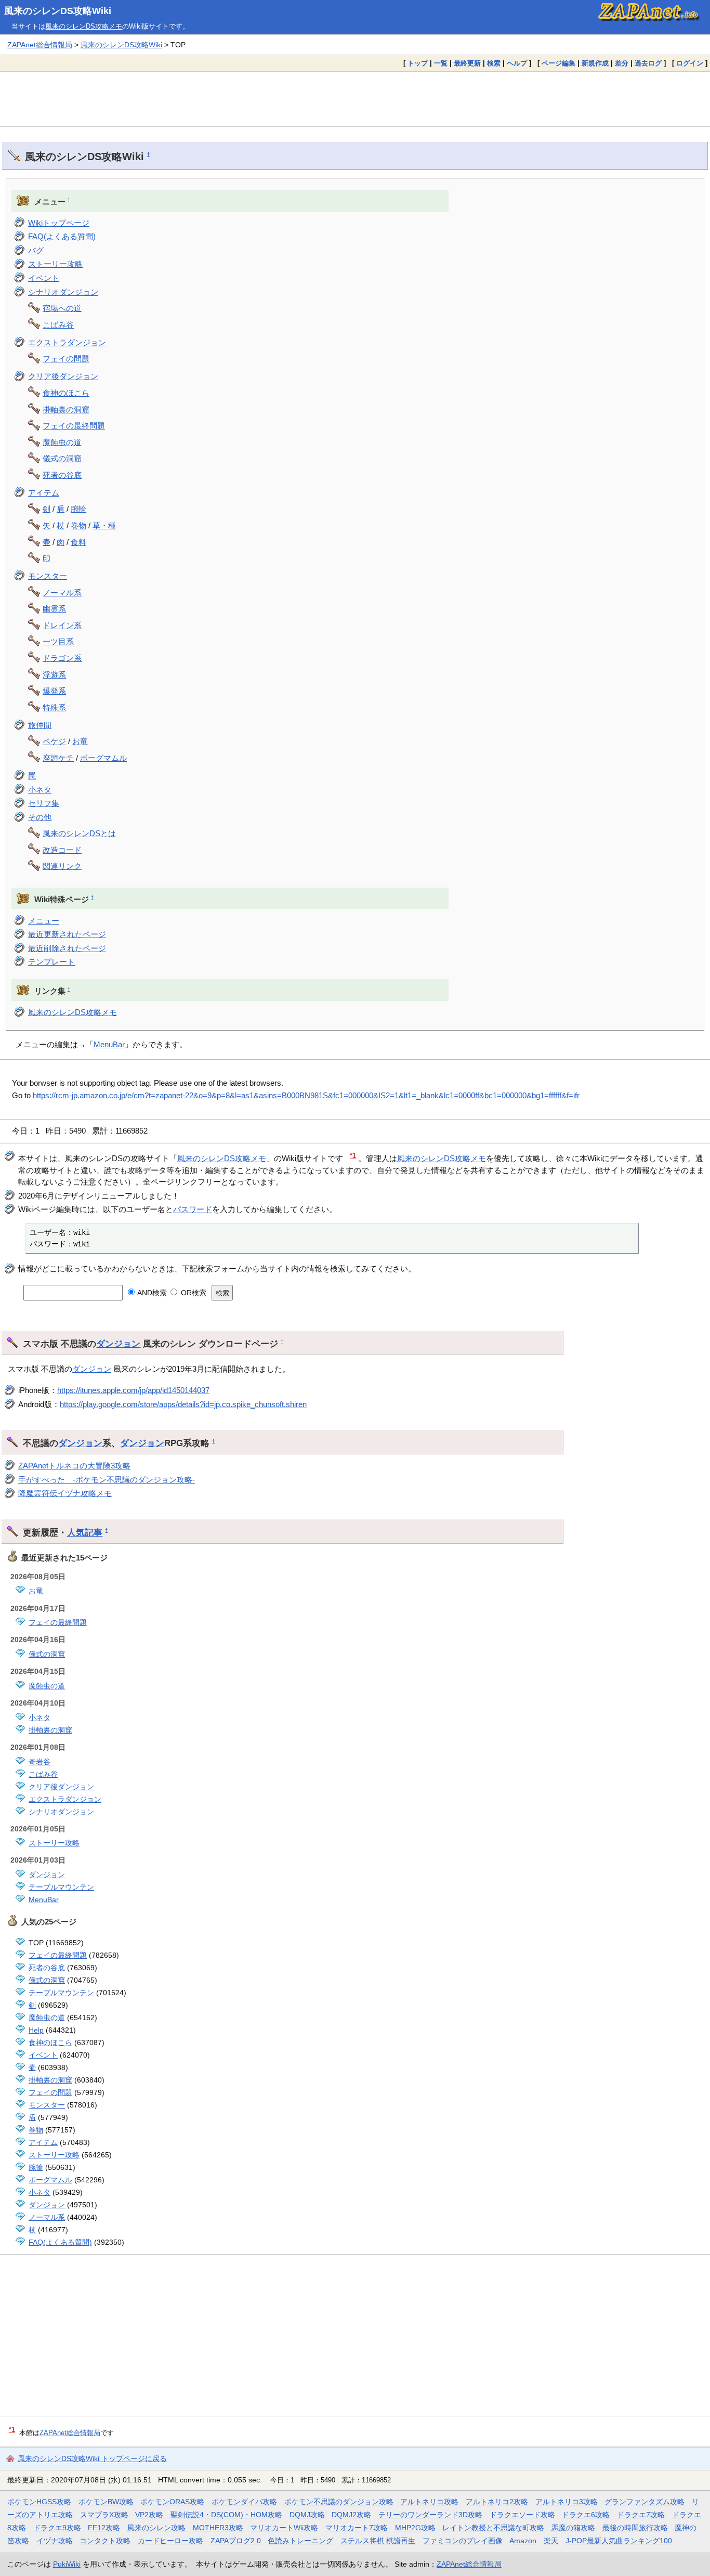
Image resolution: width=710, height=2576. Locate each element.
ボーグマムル (103, 758)
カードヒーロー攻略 (170, 2541)
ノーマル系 (62, 593)
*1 (353, 1156)
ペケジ (54, 741)
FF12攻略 (104, 2528)
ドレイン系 (62, 625)
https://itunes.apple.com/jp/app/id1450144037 (133, 1390)
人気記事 (85, 1532)
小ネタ (40, 790)
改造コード (62, 850)
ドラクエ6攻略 (586, 2515)
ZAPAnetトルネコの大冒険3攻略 (74, 1466)
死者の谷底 (62, 475)
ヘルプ (517, 63)
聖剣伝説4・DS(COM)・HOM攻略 (226, 2515)
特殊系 (54, 707)
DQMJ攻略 (307, 2515)
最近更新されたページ (67, 934)
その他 (40, 817)
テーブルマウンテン (61, 1887)
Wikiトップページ (59, 223)
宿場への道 (62, 308)
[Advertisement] (355, 99)
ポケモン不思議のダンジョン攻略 (339, 2502)
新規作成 (595, 63)
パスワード (193, 1209)
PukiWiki (67, 2564)
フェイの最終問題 (74, 426)
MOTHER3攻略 (218, 2528)
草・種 (104, 525)
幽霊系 (54, 609)
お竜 (80, 741)
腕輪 (78, 509)
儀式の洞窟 (62, 458)
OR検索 (192, 1293)
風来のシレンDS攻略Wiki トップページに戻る (92, 2458)
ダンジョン (118, 1344)
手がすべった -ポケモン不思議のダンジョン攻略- (107, 1480)
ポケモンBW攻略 (106, 2502)
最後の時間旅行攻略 (635, 2528)
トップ (418, 63)
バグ (36, 250)
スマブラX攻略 (104, 2515)
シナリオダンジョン (63, 292)
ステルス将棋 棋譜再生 (378, 2541)
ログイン (690, 63)
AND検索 (151, 1293)
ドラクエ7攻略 (641, 2515)
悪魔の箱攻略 (573, 2528)
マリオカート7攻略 (357, 2528)
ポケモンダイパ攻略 (244, 2502)
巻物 (78, 525)
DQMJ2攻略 (351, 2515)
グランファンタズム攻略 (645, 2502)
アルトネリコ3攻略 (567, 2502)
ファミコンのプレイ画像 (463, 2541)
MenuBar (109, 1044)
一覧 (441, 63)
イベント (44, 278)
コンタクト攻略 (105, 2541)
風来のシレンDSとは (79, 833)
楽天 (551, 2541)
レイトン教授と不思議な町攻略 (493, 2528)
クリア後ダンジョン (63, 376)
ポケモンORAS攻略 (172, 2502)
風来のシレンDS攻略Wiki (58, 11)
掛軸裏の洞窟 (66, 409)
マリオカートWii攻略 (284, 2528)
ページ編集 (558, 63)
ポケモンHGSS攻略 (39, 2502)
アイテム (44, 493)
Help (36, 2030)
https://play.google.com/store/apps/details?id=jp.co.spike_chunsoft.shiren (183, 1404)
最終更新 (467, 63)
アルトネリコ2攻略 (497, 2502)
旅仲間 (40, 725)
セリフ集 (44, 803)
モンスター (48, 576)
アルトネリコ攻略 (429, 2502)
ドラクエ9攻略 (57, 2528)
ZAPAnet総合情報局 (40, 45)
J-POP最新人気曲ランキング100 (619, 2541)
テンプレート (51, 962)
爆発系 (54, 691)
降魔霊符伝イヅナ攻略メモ (65, 1493)
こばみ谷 (58, 325)
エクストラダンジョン (67, 342)
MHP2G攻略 (415, 2528)
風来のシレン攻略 (156, 2528)
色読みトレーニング (300, 2541)
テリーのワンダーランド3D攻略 (430, 2515)
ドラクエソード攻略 (522, 2515)
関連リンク (62, 866)
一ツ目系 (58, 641)
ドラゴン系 (62, 658)
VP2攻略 (149, 2515)
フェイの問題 (66, 359)
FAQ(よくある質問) (62, 236)
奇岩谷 (40, 1762)
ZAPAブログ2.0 (236, 2541)
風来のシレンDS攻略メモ (84, 26)
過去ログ (648, 63)
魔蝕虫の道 (62, 442)
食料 (78, 542)
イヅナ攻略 (55, 2541)
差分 (622, 63)
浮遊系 (54, 675)
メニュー (44, 921)
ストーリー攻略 (55, 264)
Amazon (523, 2541)
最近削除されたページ (67, 948)
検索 (494, 63)
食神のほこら (66, 393)
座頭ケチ (58, 758)
